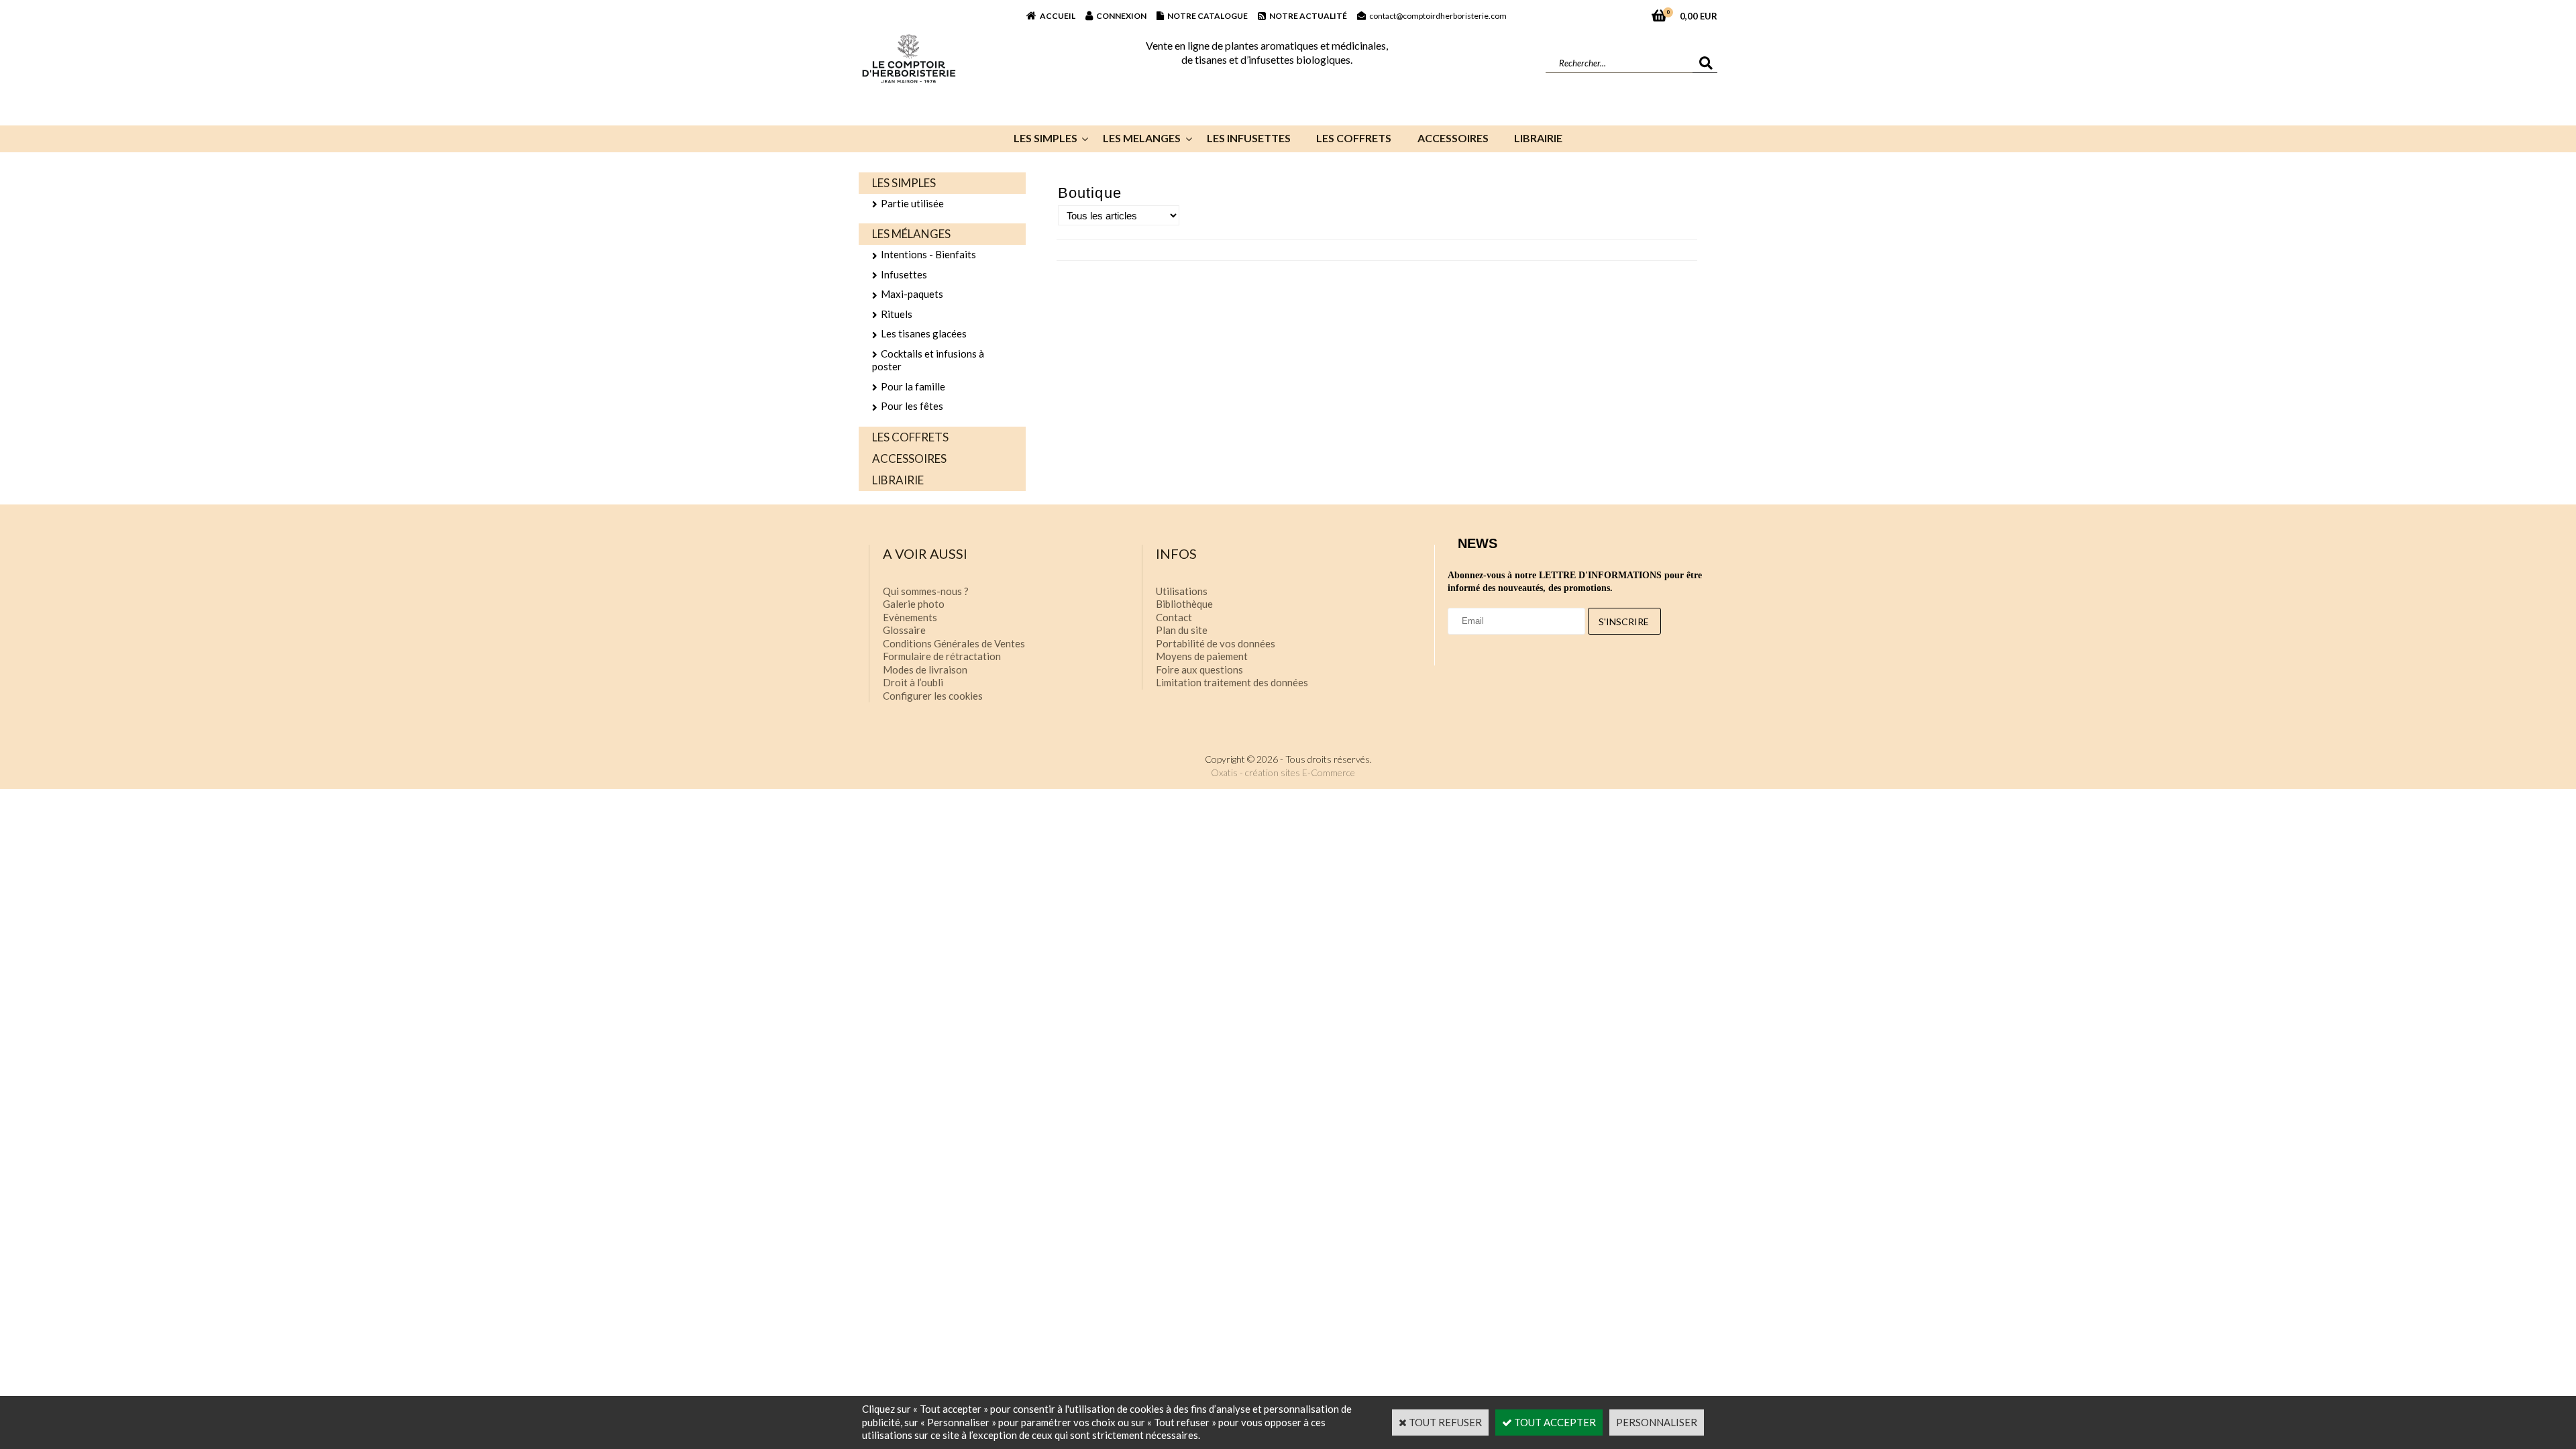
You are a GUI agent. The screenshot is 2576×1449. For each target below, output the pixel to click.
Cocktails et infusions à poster (928, 360)
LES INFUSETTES (1249, 138)
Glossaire (904, 630)
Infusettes (904, 274)
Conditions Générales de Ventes (954, 643)
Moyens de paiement (1202, 656)
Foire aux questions (1199, 669)
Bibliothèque (1184, 604)
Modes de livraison (925, 669)
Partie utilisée (912, 203)
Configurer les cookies (933, 696)
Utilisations (1182, 591)
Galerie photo (914, 604)
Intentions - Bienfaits (928, 254)
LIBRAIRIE (1538, 138)
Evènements (910, 617)
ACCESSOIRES (1453, 138)
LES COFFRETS (1354, 138)
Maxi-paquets (912, 294)
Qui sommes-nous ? (926, 591)
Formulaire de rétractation (942, 656)
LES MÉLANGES (911, 234)
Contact (1174, 617)
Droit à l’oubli (913, 682)
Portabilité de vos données (1216, 643)
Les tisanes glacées (924, 333)
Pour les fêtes (912, 406)
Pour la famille (913, 386)
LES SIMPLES (1045, 138)
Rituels (897, 314)
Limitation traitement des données (1232, 682)
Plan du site (1182, 630)
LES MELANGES (1142, 138)
